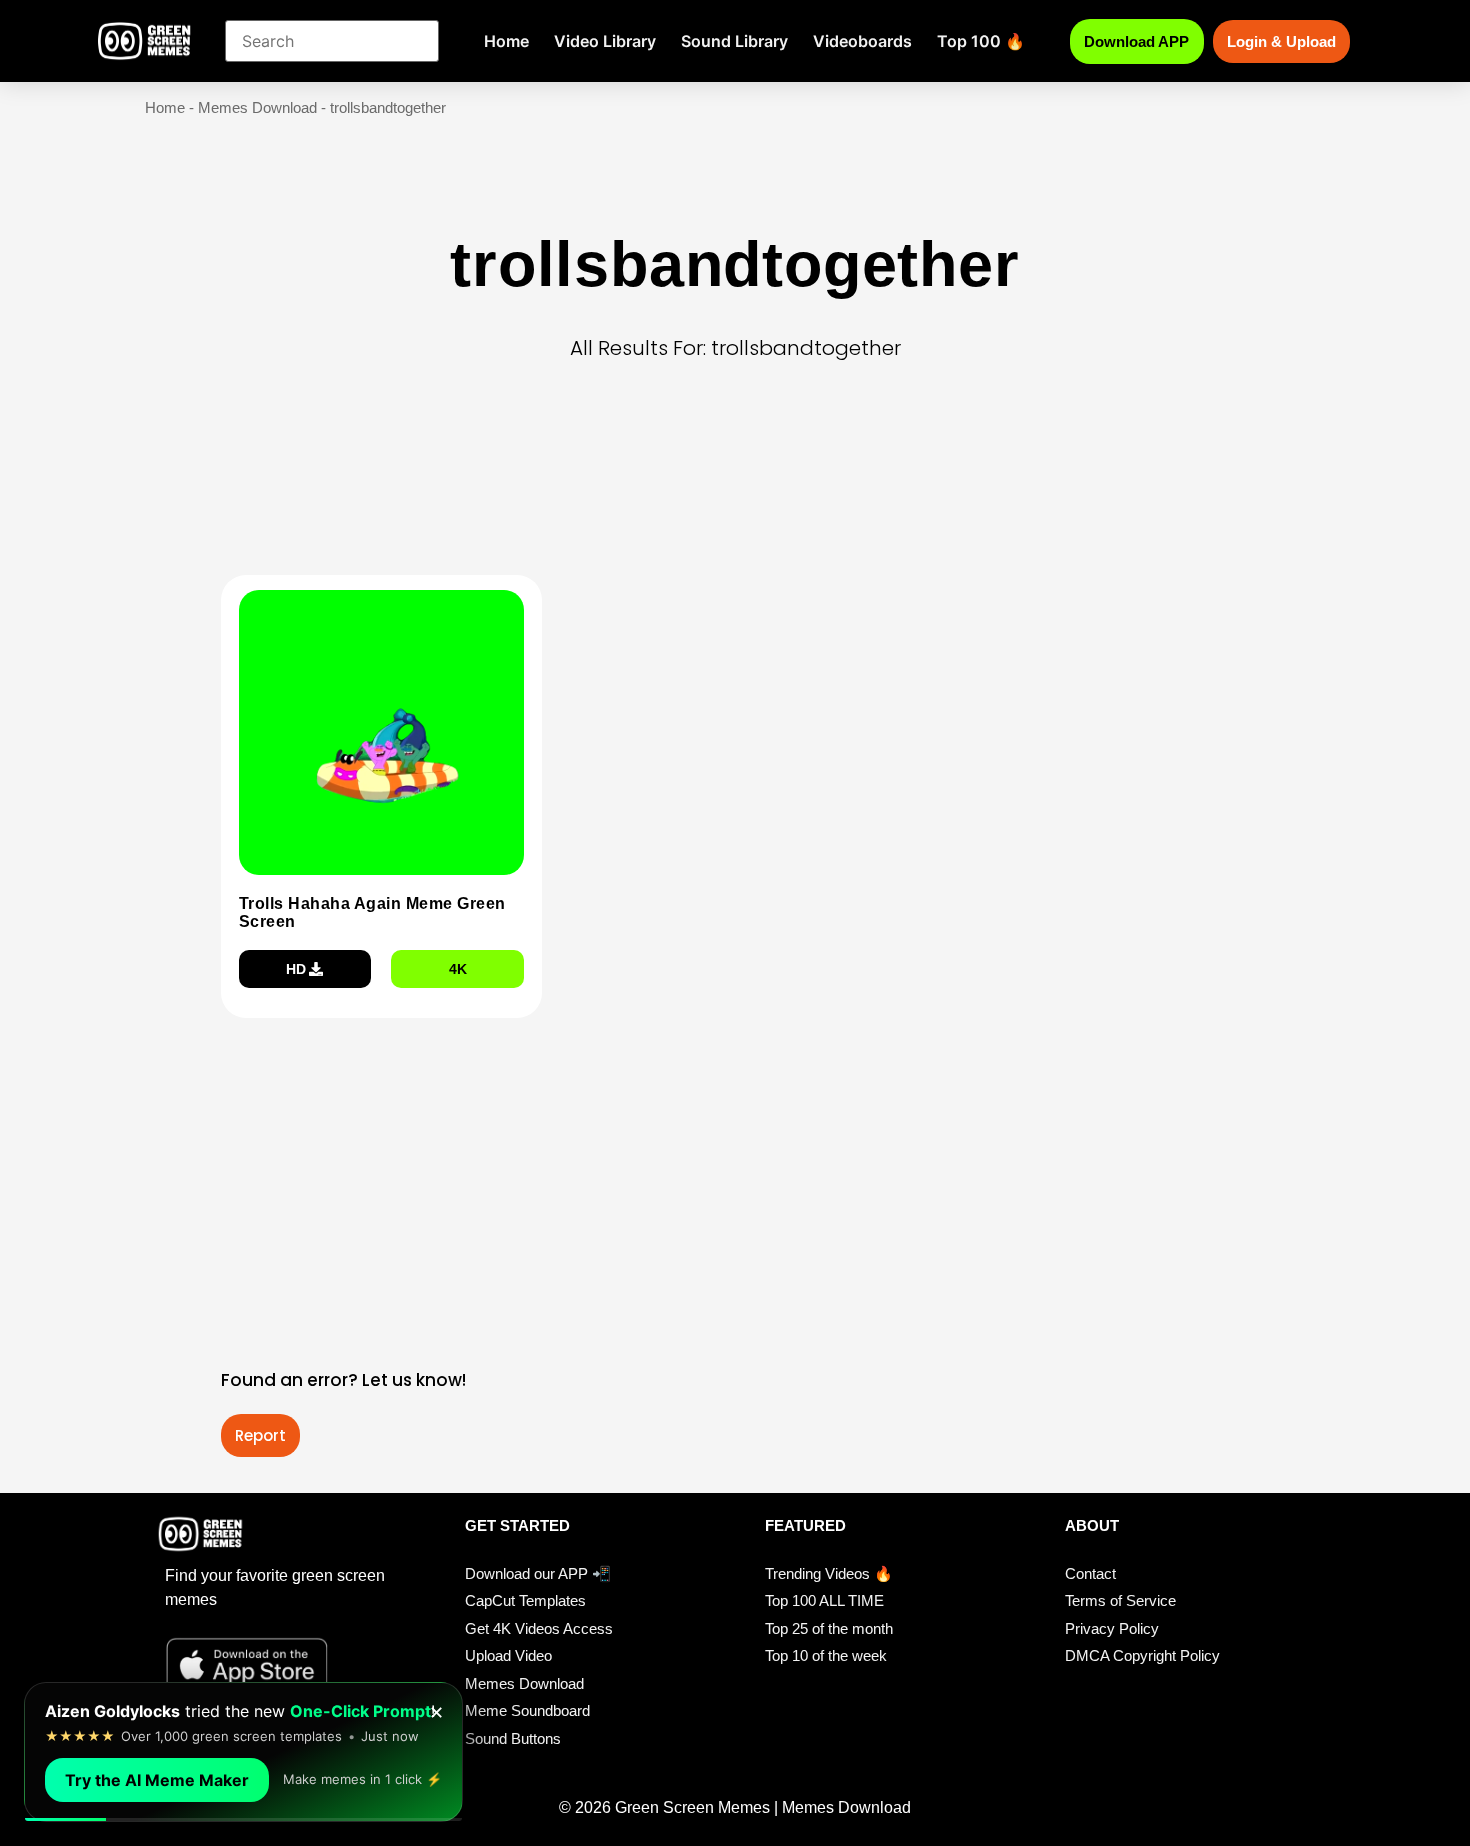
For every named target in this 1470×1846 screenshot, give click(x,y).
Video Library (605, 41)
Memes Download (257, 107)
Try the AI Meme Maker (157, 1780)
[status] (243, 1752)
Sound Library (734, 41)
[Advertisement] (741, 499)
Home (506, 41)
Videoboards (862, 41)
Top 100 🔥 (981, 41)
